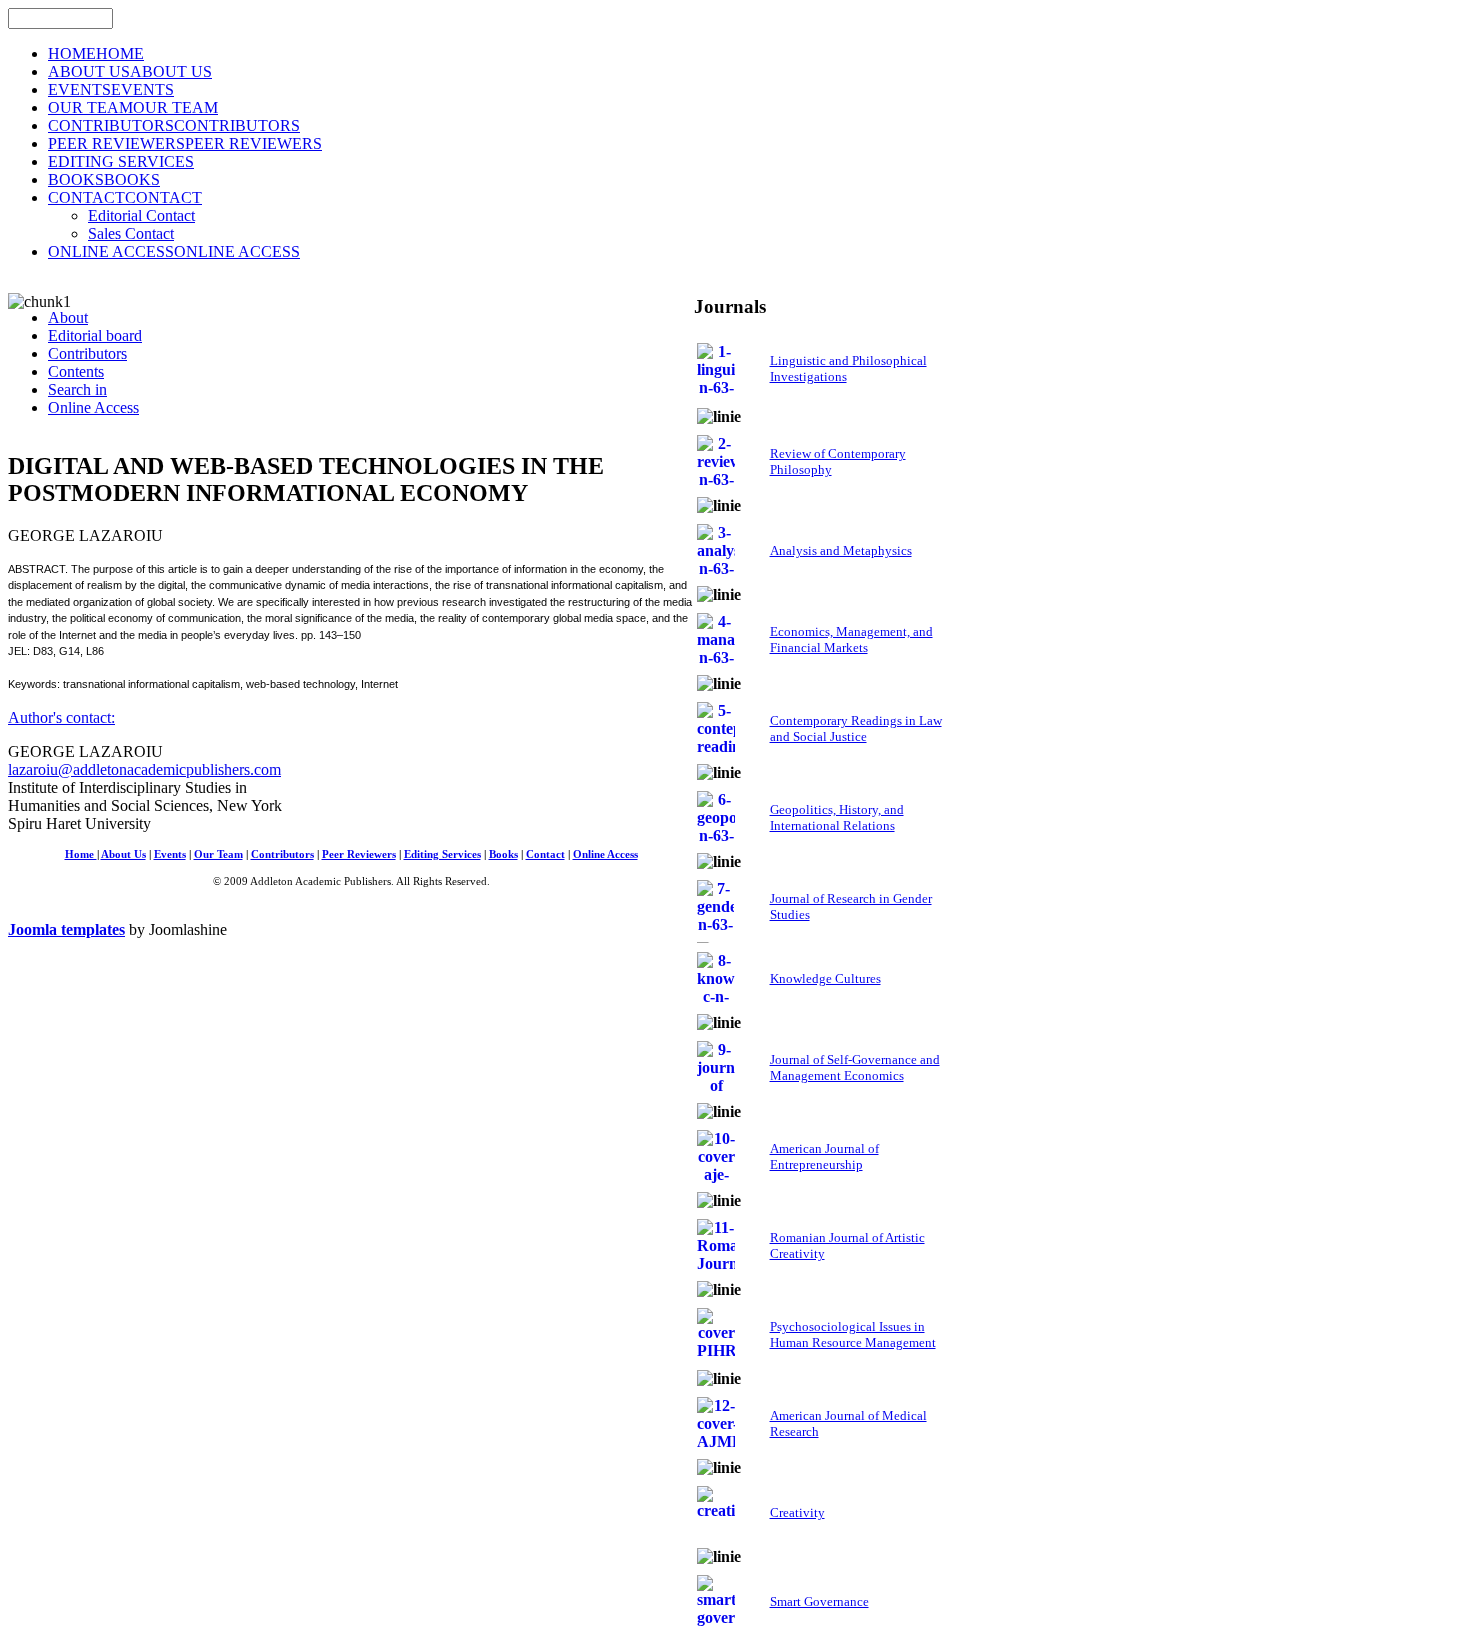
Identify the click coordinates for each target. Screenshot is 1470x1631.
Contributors (282, 854)
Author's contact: (61, 717)
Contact (545, 854)
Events (170, 854)
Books (503, 854)
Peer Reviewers (359, 854)
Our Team (218, 854)
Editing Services (442, 854)
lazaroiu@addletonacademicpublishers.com (144, 769)
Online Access (605, 854)
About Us (123, 854)
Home (81, 854)
